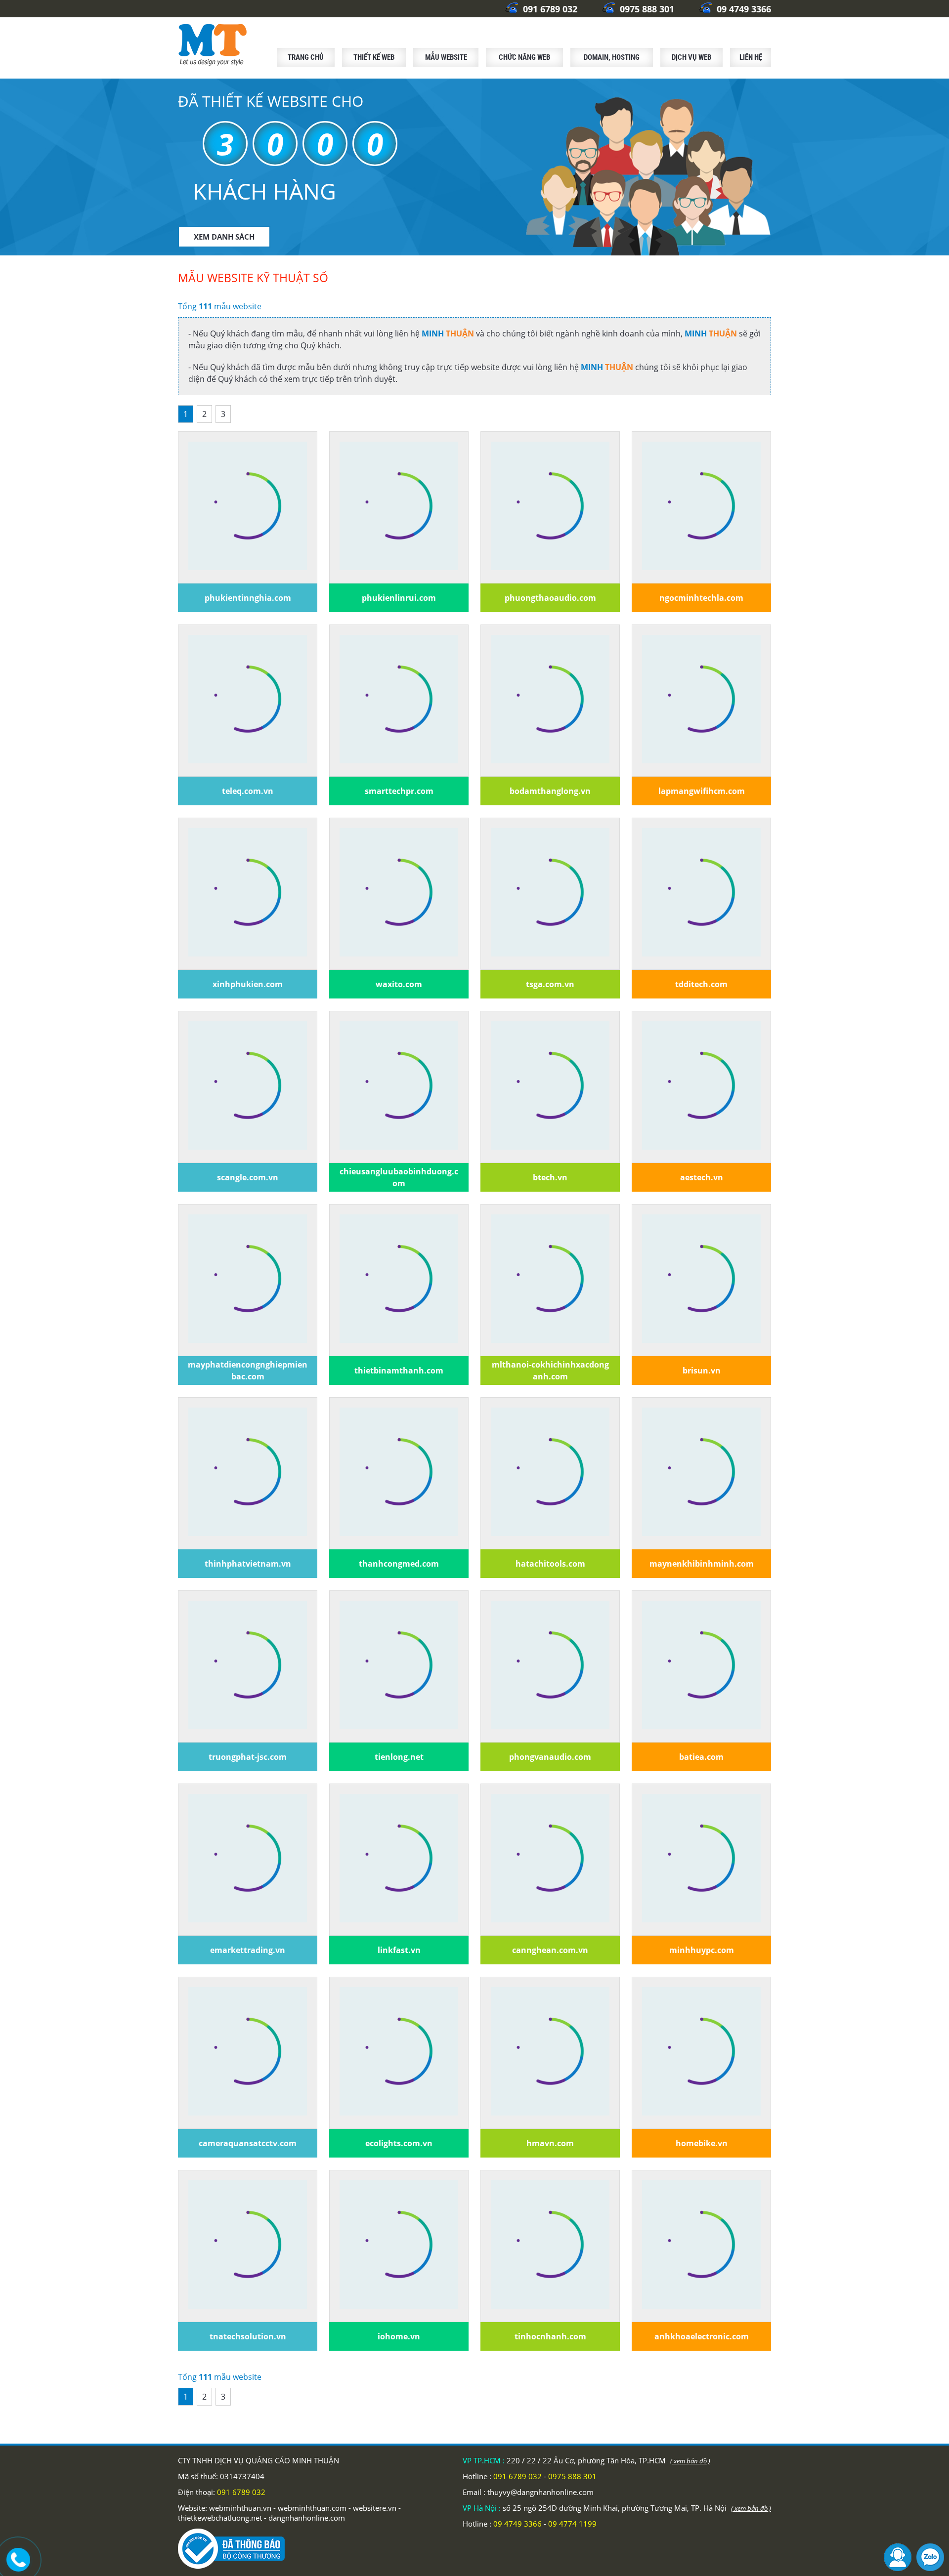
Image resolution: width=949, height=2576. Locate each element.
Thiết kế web (374, 57)
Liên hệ (751, 57)
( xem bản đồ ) (690, 2461)
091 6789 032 (549, 9)
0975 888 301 (646, 9)
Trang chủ (306, 57)
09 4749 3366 (743, 9)
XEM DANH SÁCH (224, 237)
